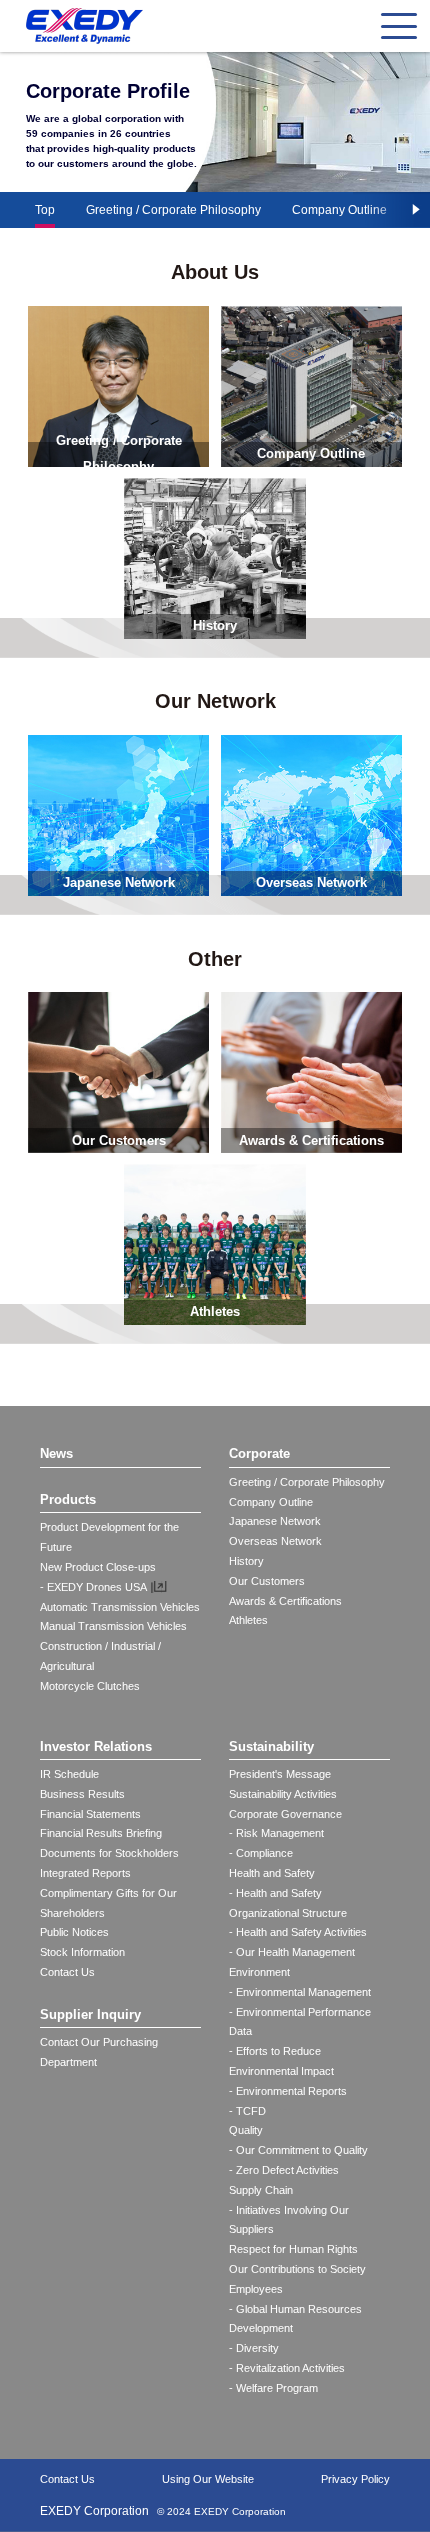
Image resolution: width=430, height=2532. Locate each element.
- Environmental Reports (288, 2091)
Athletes (248, 1620)
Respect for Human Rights (293, 2249)
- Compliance (261, 1853)
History (246, 1561)
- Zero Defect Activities (284, 2170)
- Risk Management (276, 1833)
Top (45, 210)
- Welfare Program (273, 2388)
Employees (256, 2289)
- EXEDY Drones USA (93, 1587)
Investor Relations (96, 1746)
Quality (246, 2130)
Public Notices (74, 1932)
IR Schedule (69, 1774)
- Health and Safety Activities (298, 1932)
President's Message (280, 1774)
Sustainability (271, 1746)
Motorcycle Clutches (90, 1686)
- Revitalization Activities (287, 2368)
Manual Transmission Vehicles (113, 1626)
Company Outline (339, 210)
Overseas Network (275, 1541)
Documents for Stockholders (109, 1853)
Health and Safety (272, 1873)
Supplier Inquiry (90, 2014)
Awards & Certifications (285, 1601)
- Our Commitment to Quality (298, 2150)
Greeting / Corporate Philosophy (173, 210)
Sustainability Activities (283, 1794)
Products (68, 1499)
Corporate (259, 1453)
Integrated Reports (85, 1873)
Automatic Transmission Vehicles (120, 1607)
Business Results (82, 1794)
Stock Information (82, 1952)
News (56, 1453)
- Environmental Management (300, 1992)
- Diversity (254, 2348)
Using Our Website (208, 2479)
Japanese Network (275, 1521)
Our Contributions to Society (297, 2269)
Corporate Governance (285, 1814)
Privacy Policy (355, 2479)
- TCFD (247, 2111)
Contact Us (67, 1972)
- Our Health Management (292, 1952)
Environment (259, 1972)
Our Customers (267, 1581)
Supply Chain (261, 2190)
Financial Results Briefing (101, 1833)
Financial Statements (90, 1814)
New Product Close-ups (98, 1567)
